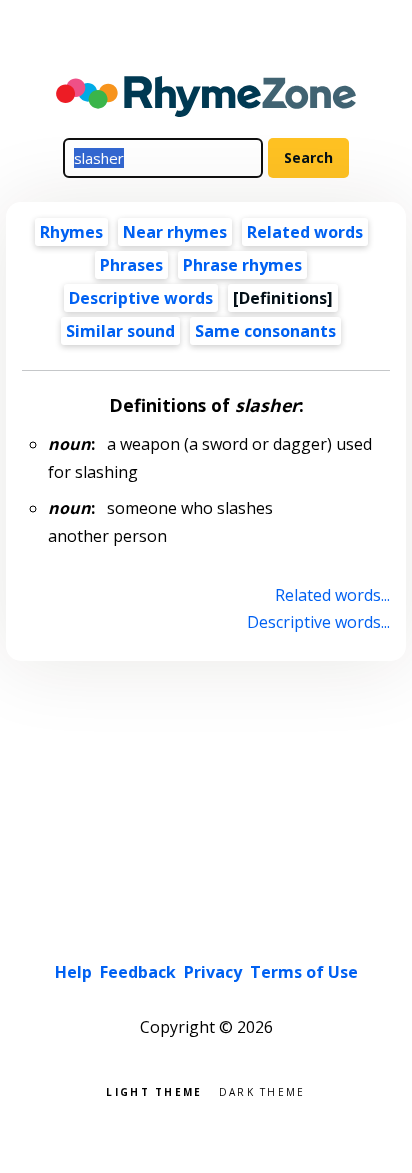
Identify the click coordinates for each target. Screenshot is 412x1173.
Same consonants (265, 331)
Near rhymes (175, 232)
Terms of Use (304, 972)
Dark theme (262, 1090)
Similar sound (120, 331)
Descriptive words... (318, 622)
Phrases (131, 265)
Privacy (213, 972)
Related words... (332, 595)
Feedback (138, 972)
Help (73, 972)
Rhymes (71, 232)
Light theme (154, 1090)
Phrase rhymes (242, 265)
